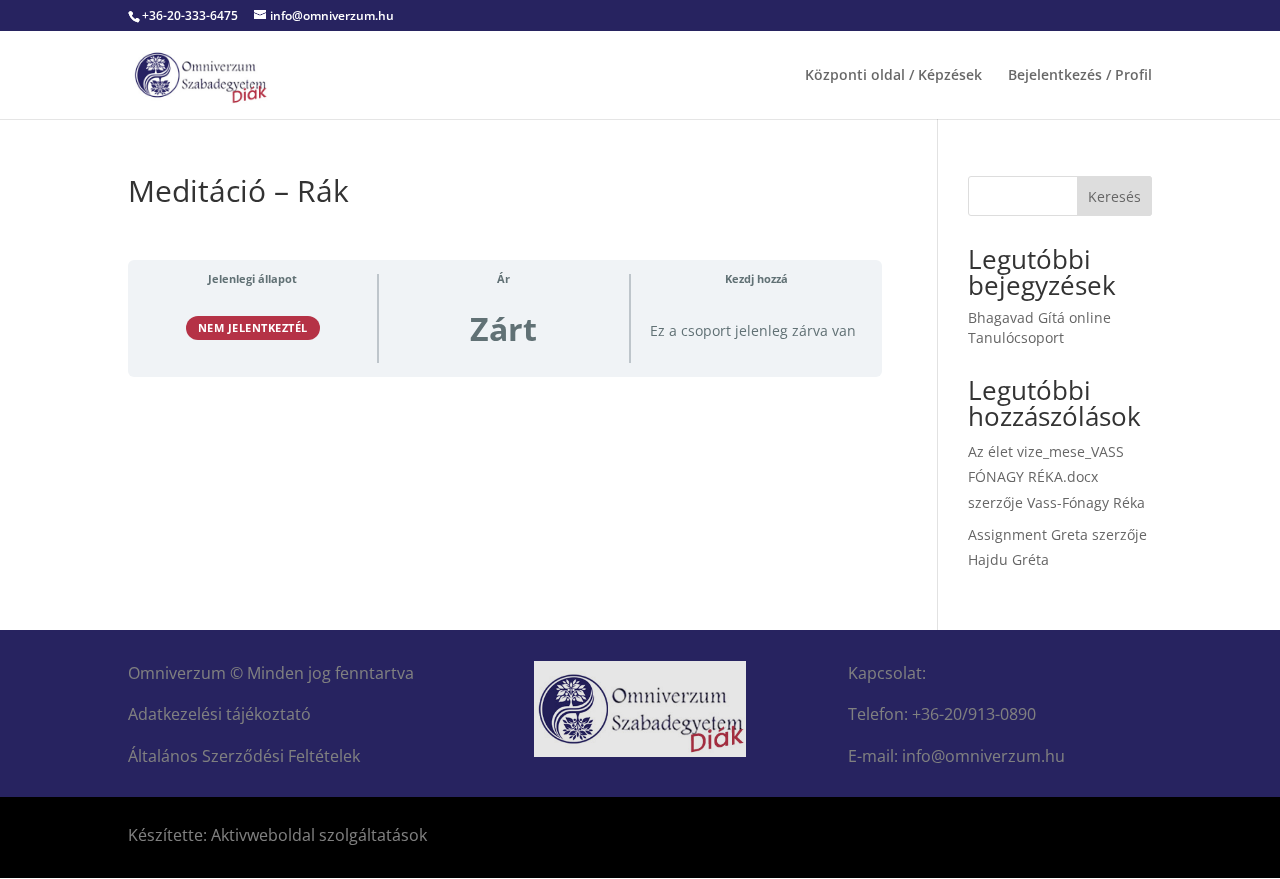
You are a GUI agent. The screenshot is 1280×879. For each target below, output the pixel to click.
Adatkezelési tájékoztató (219, 714)
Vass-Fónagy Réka (1086, 502)
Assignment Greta (1028, 534)
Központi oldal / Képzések (893, 76)
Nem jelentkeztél (253, 327)
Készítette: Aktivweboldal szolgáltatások (277, 835)
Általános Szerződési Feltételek (244, 756)
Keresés (1114, 196)
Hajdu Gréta (1008, 559)
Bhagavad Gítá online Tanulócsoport (1039, 327)
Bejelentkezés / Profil (1080, 76)
